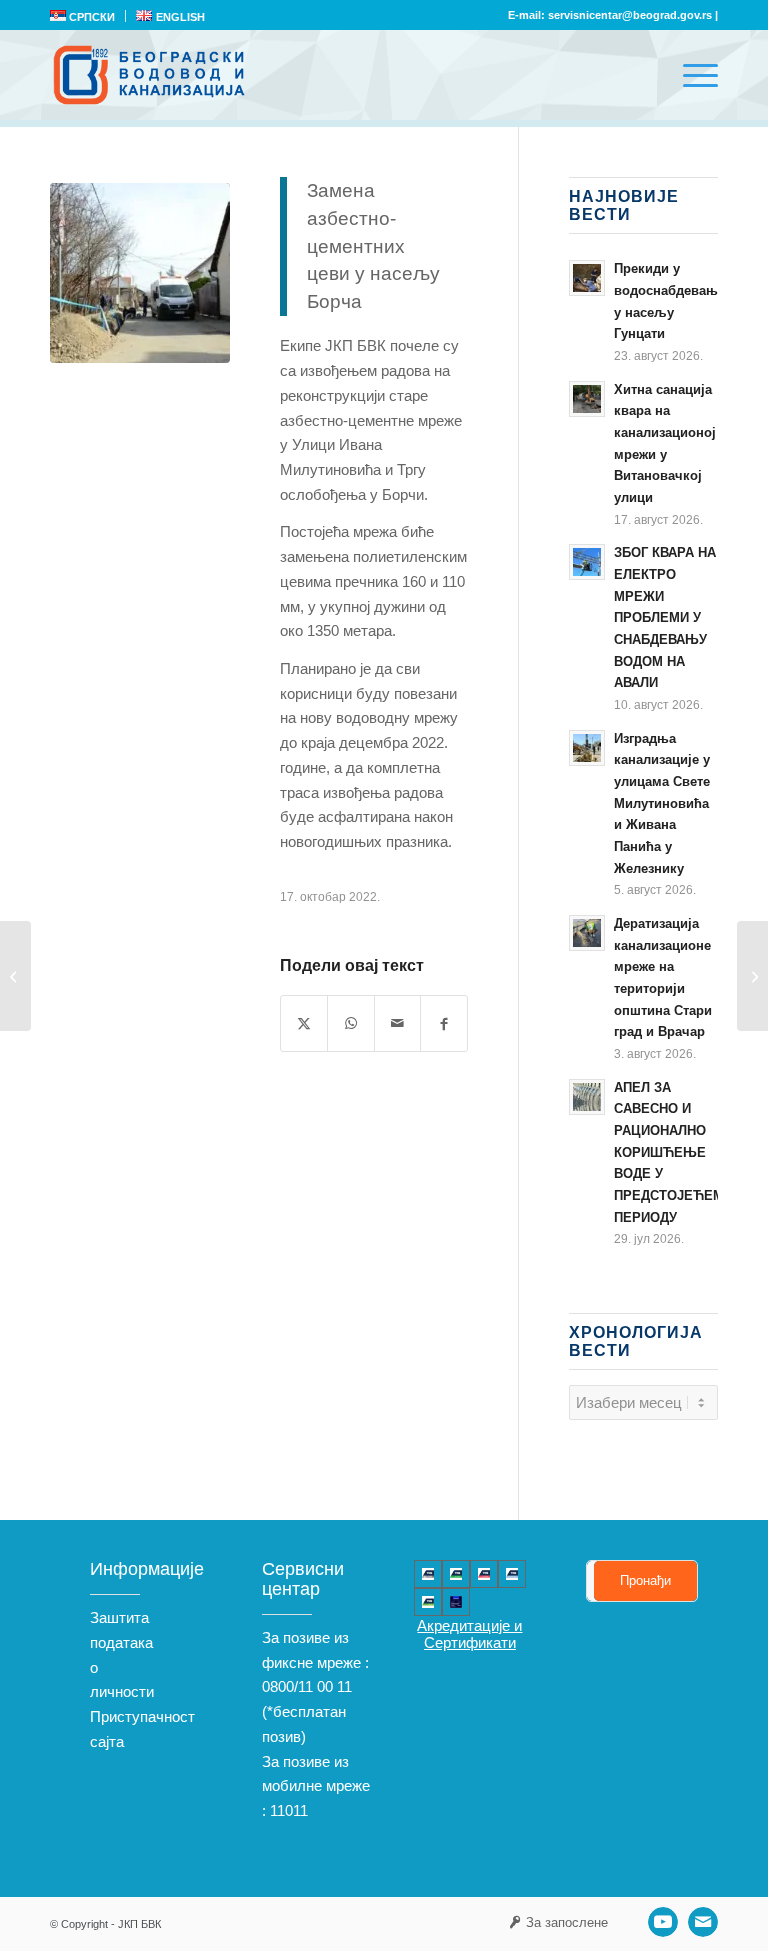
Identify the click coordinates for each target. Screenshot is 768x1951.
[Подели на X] (304, 1023)
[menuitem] (88, 16)
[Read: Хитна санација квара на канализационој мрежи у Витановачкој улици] (587, 399)
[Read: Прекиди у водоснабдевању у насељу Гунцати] (587, 278)
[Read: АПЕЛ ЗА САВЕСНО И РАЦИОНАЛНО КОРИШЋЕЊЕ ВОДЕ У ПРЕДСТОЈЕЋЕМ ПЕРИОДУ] (587, 1097)
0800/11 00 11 (307, 1686)
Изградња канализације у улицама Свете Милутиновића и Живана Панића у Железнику (662, 803)
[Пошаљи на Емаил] (397, 1023)
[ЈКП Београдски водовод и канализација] (152, 75)
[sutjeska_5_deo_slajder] (140, 273)
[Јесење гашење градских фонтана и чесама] (15, 976)
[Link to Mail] (703, 1922)
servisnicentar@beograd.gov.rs (630, 15)
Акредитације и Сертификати (469, 1634)
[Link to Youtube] (663, 1922)
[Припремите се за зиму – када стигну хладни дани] (752, 976)
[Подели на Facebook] (443, 1023)
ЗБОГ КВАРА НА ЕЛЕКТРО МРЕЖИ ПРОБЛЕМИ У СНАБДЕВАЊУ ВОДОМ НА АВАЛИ (665, 617)
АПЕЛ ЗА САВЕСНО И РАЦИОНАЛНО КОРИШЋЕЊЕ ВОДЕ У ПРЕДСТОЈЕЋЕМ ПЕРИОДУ (669, 1152)
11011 (289, 1810)
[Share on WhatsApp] (350, 1023)
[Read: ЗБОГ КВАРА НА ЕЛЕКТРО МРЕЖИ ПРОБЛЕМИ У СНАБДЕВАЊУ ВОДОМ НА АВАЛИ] (587, 562)
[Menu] (690, 75)
